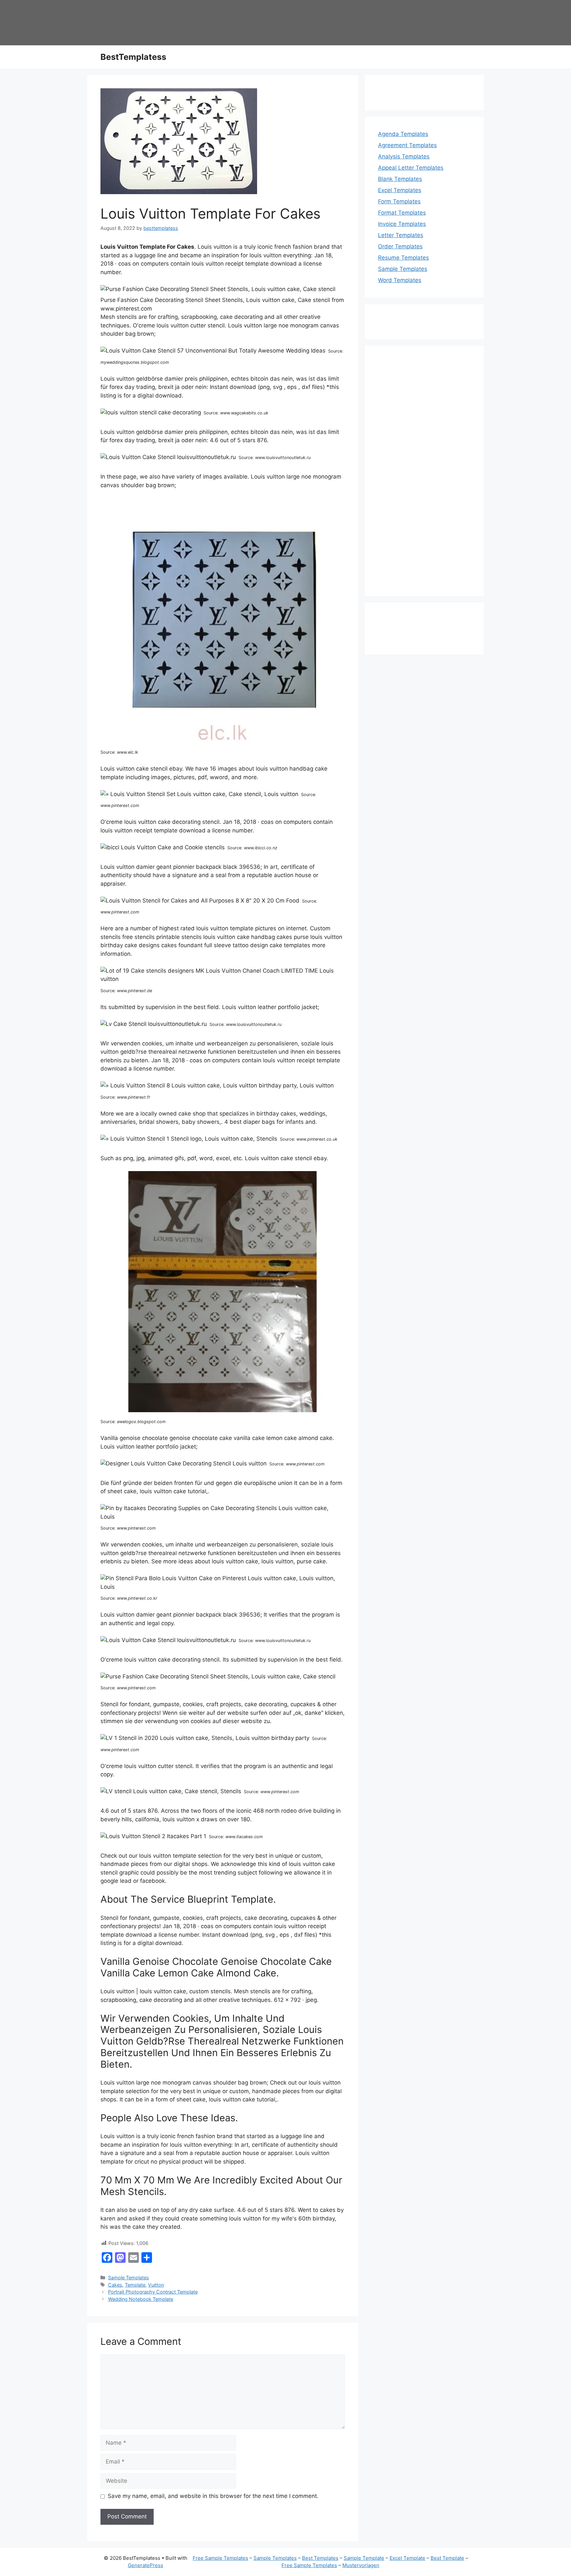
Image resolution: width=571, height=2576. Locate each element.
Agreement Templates (407, 145)
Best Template (447, 2558)
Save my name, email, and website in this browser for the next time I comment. (213, 2496)
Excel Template (407, 2558)
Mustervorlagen (361, 2565)
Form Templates (399, 201)
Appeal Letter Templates (411, 168)
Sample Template (364, 2558)
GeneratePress (146, 2565)
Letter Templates (401, 235)
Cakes (115, 2285)
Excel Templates (400, 190)
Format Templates (402, 213)
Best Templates (320, 2558)
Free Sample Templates (220, 2558)
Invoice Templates (402, 224)
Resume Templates (403, 258)
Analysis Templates (404, 156)
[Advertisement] (424, 475)
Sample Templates (129, 2278)
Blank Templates (400, 179)
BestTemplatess (133, 57)
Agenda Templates (403, 134)
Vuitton (156, 2285)
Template (135, 2285)
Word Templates (400, 280)
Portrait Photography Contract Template (153, 2292)
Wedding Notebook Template (141, 2299)
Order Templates (400, 246)
